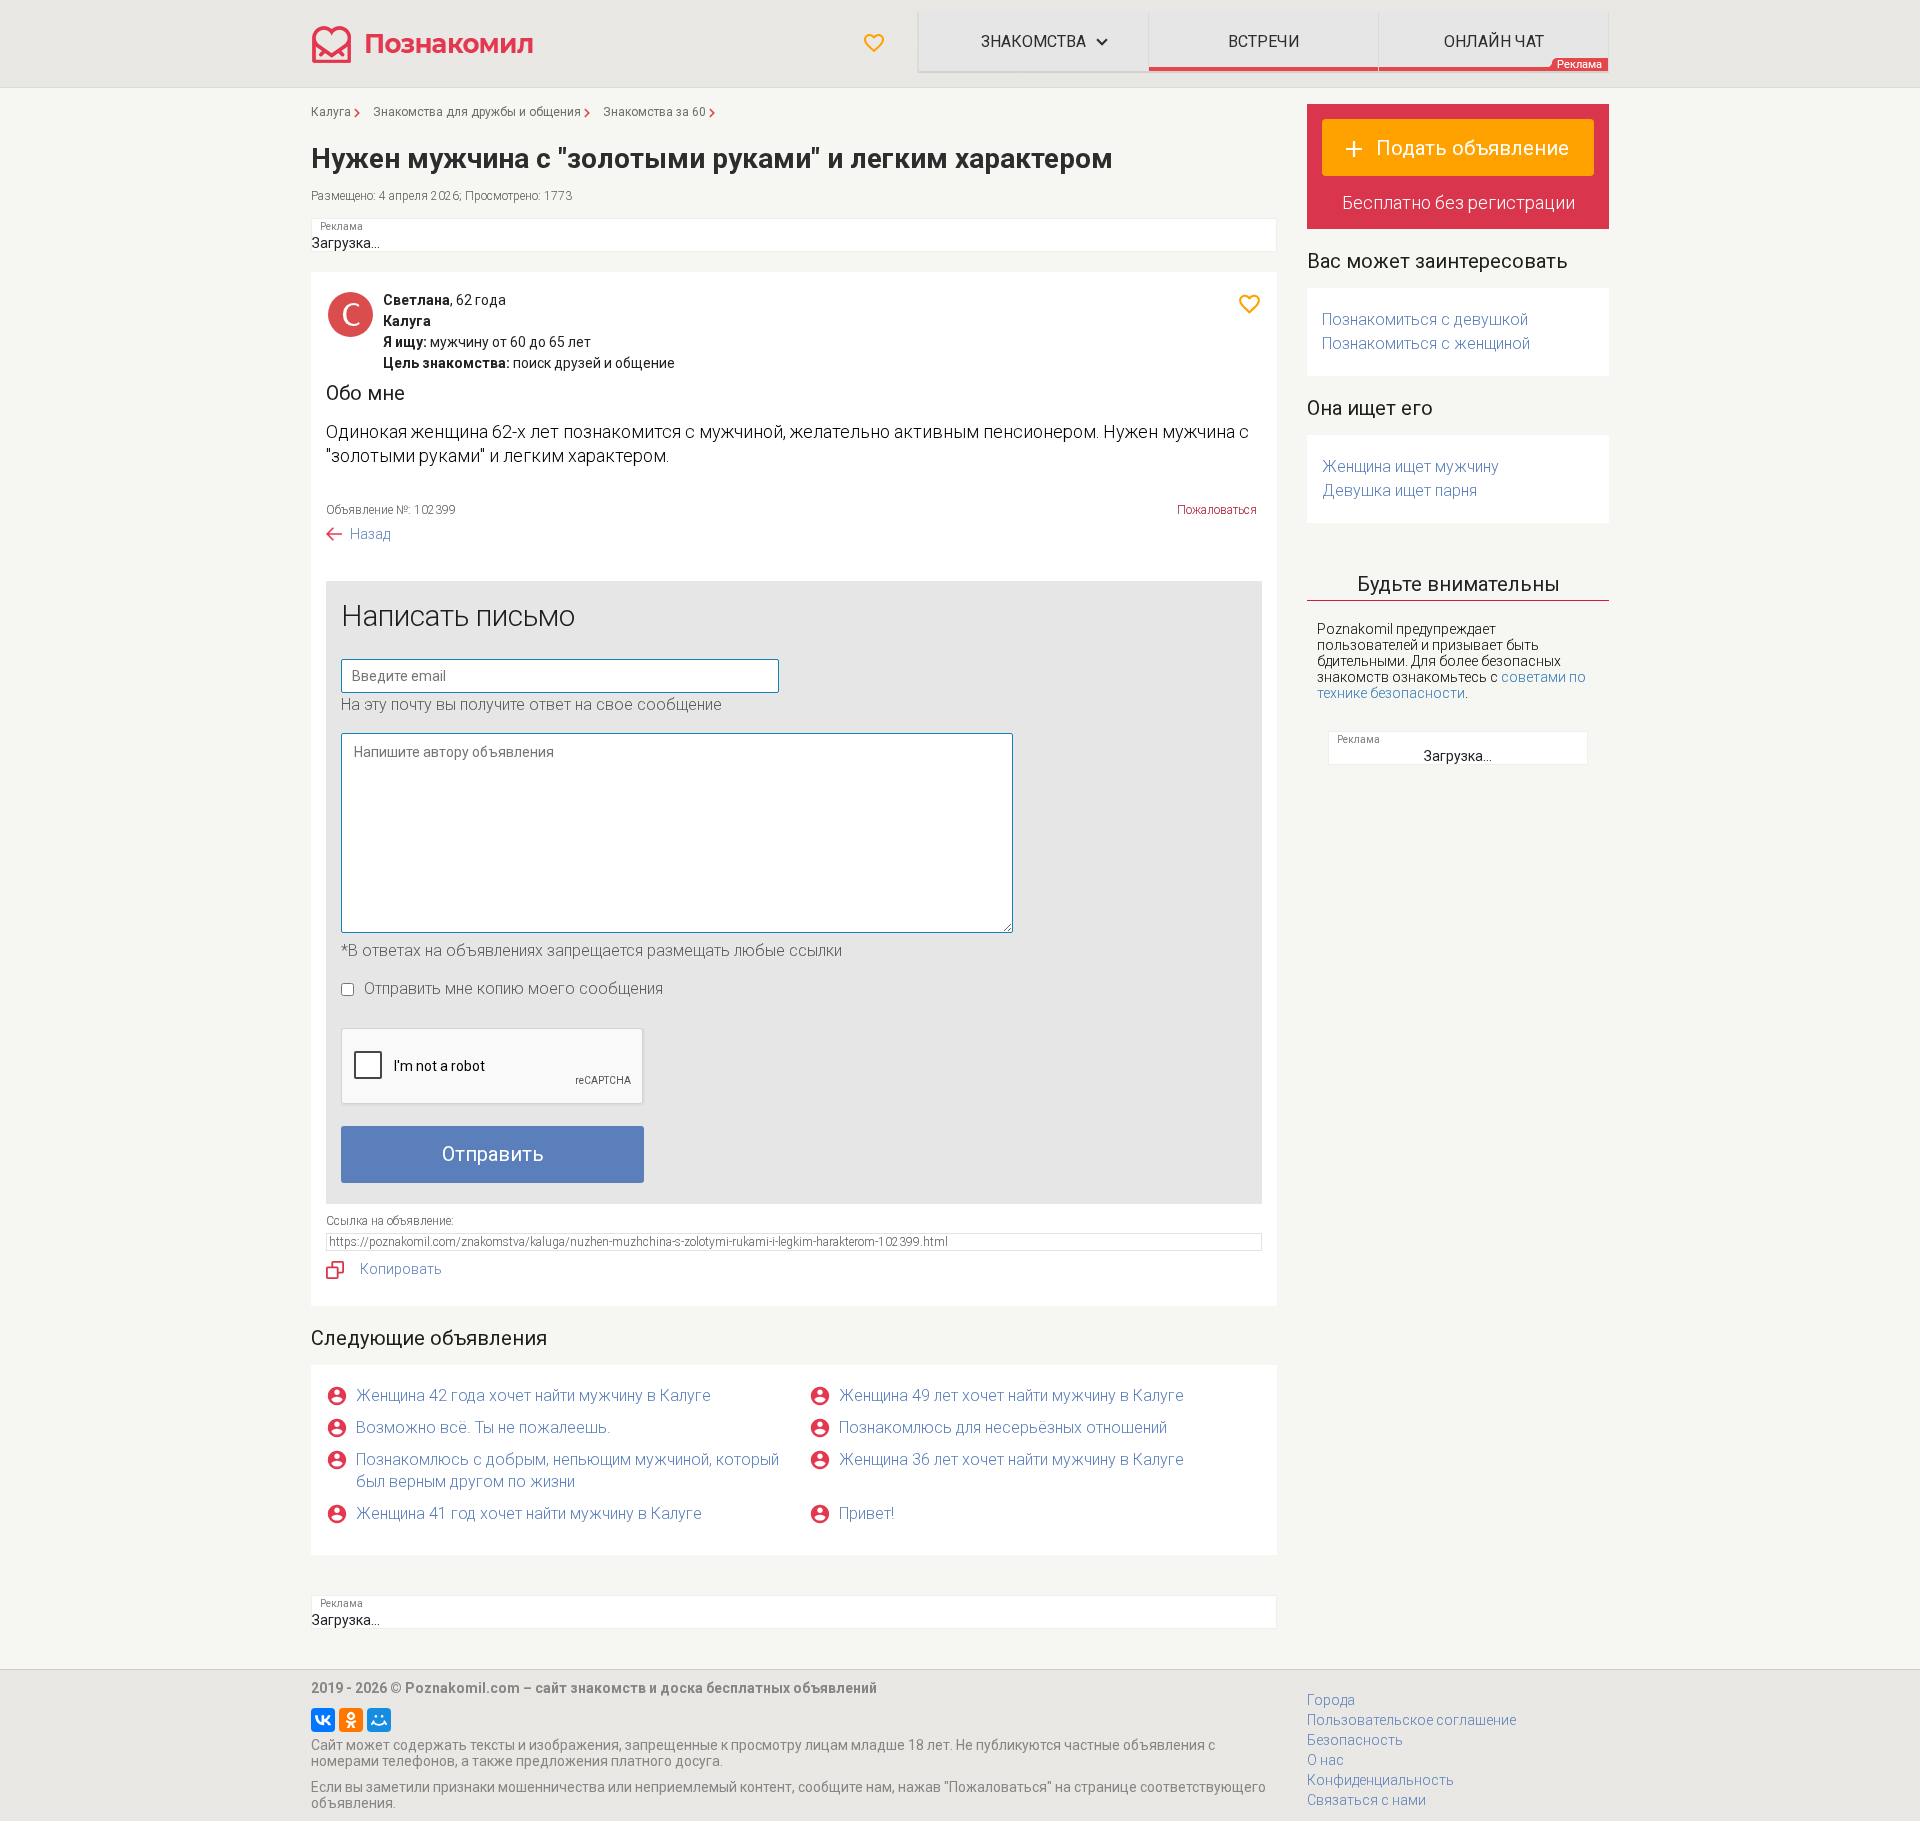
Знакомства (1033, 41)
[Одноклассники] (351, 1720)
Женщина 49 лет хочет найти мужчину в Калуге (1011, 1395)
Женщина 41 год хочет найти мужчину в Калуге (529, 1513)
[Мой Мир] (379, 1720)
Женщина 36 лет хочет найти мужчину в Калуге (1011, 1459)
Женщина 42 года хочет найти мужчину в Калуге (533, 1395)
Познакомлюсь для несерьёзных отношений (1003, 1427)
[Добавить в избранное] (1249, 304)
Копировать (401, 1269)
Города (1331, 1700)
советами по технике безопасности (1451, 685)
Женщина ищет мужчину (1410, 466)
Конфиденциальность (1380, 1780)
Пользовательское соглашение (1411, 1720)
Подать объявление (1472, 148)
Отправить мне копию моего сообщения (513, 988)
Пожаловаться (1217, 510)
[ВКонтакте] (323, 1720)
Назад (370, 534)
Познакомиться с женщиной (1426, 343)
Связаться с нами (1366, 1800)
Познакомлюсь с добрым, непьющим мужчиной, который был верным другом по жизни (567, 1470)
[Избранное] (874, 43)
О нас (1325, 1760)
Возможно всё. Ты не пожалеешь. (483, 1427)
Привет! (866, 1513)
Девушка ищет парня (1399, 490)
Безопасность (1355, 1740)
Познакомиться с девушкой (1425, 319)
